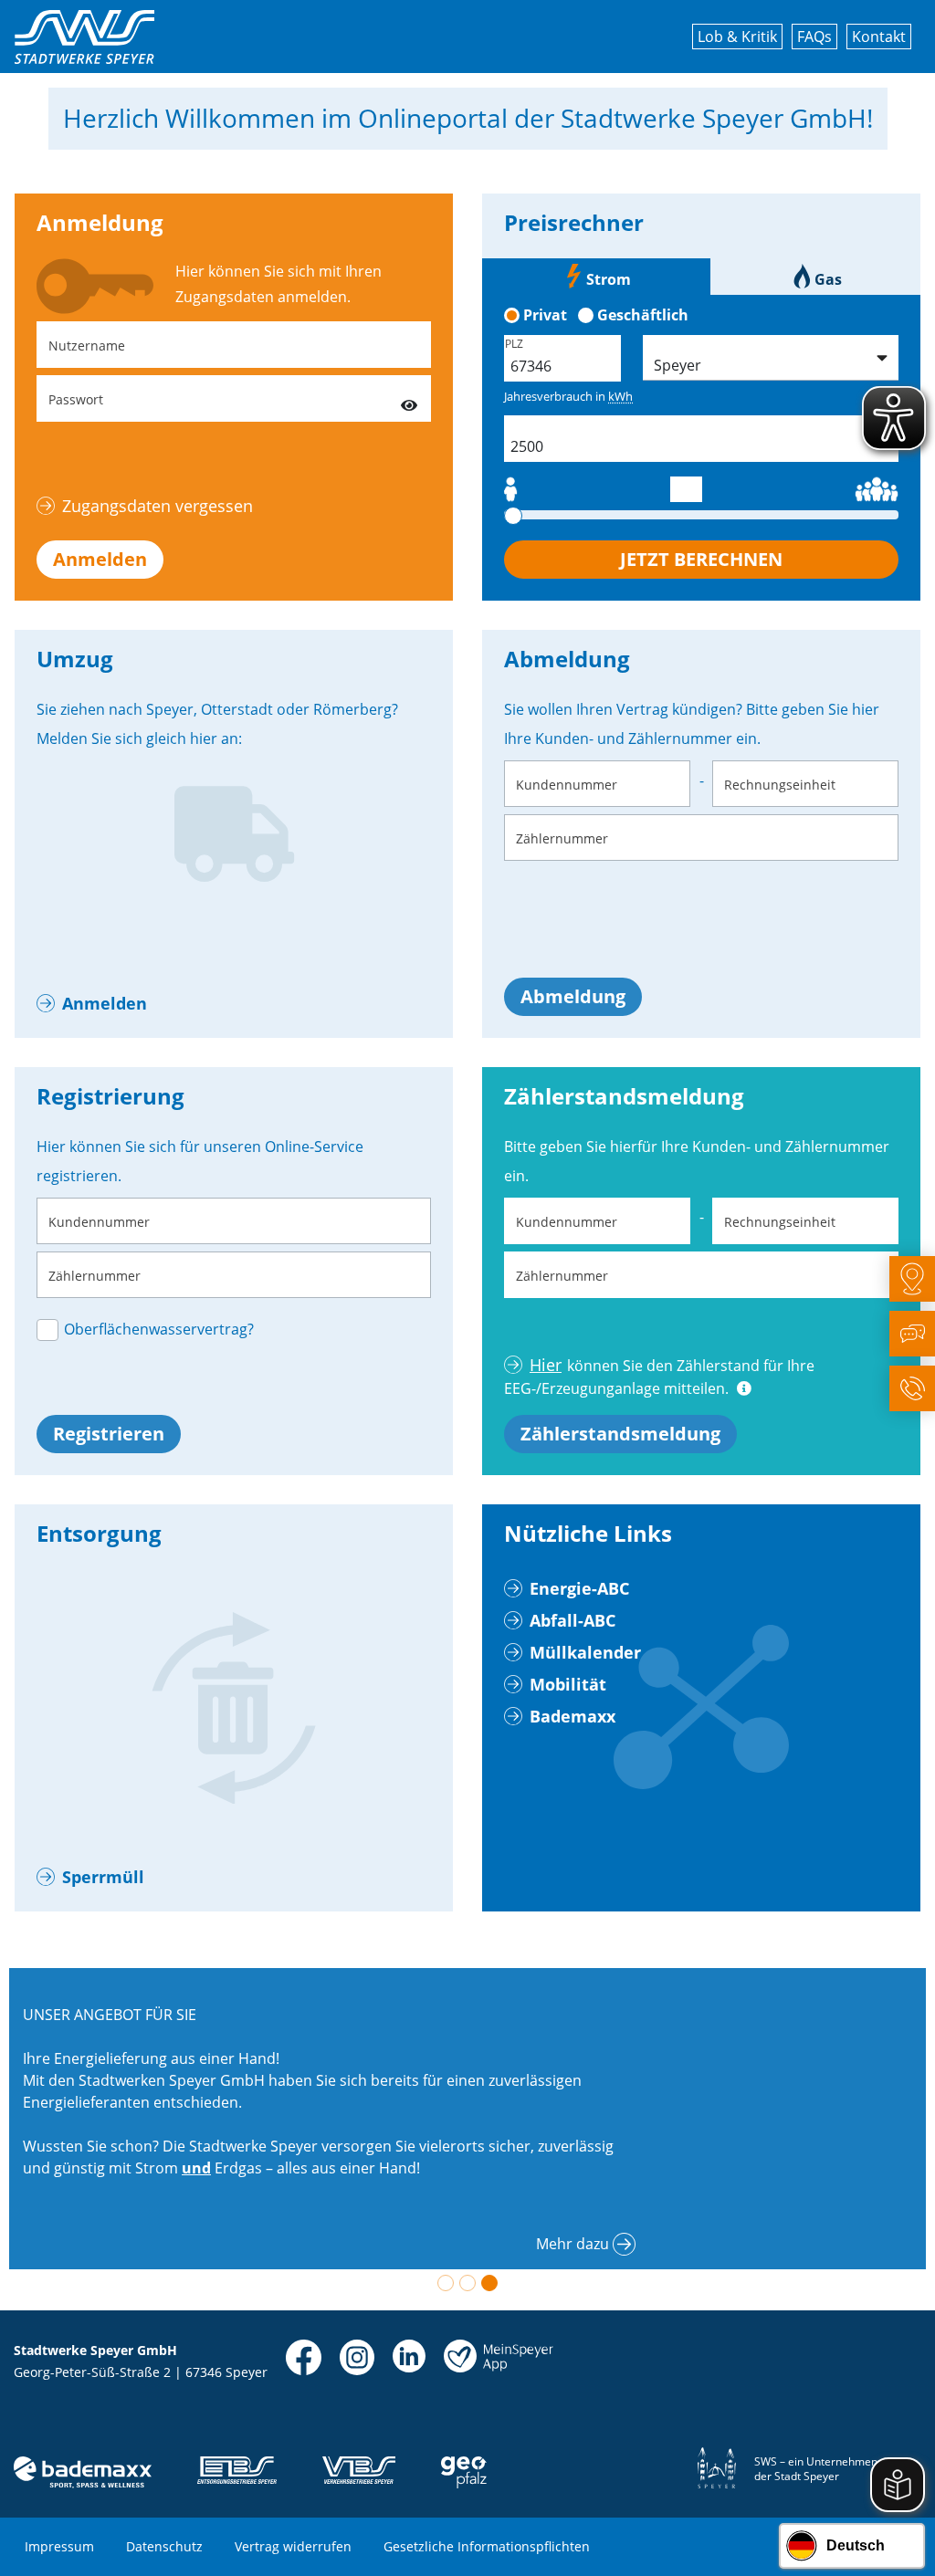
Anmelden (100, 559)
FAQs (814, 37)
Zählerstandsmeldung (620, 1434)
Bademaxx (573, 1716)
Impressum (59, 2546)
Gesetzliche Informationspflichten (487, 2546)
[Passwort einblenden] (409, 398)
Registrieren (109, 1434)
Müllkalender (585, 1652)
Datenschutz (164, 2546)
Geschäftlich (643, 315)
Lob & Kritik (737, 37)
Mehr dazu (573, 2244)
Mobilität (568, 1684)
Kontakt (879, 37)
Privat (545, 315)
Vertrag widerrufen (293, 2546)
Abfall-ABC (573, 1620)
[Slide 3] (489, 2283)
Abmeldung (573, 996)
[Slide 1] (446, 2283)
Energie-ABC (579, 1588)
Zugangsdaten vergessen (158, 506)
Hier (546, 1365)
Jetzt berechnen (701, 559)
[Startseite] (84, 37)
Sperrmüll (103, 1877)
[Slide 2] (467, 2283)
